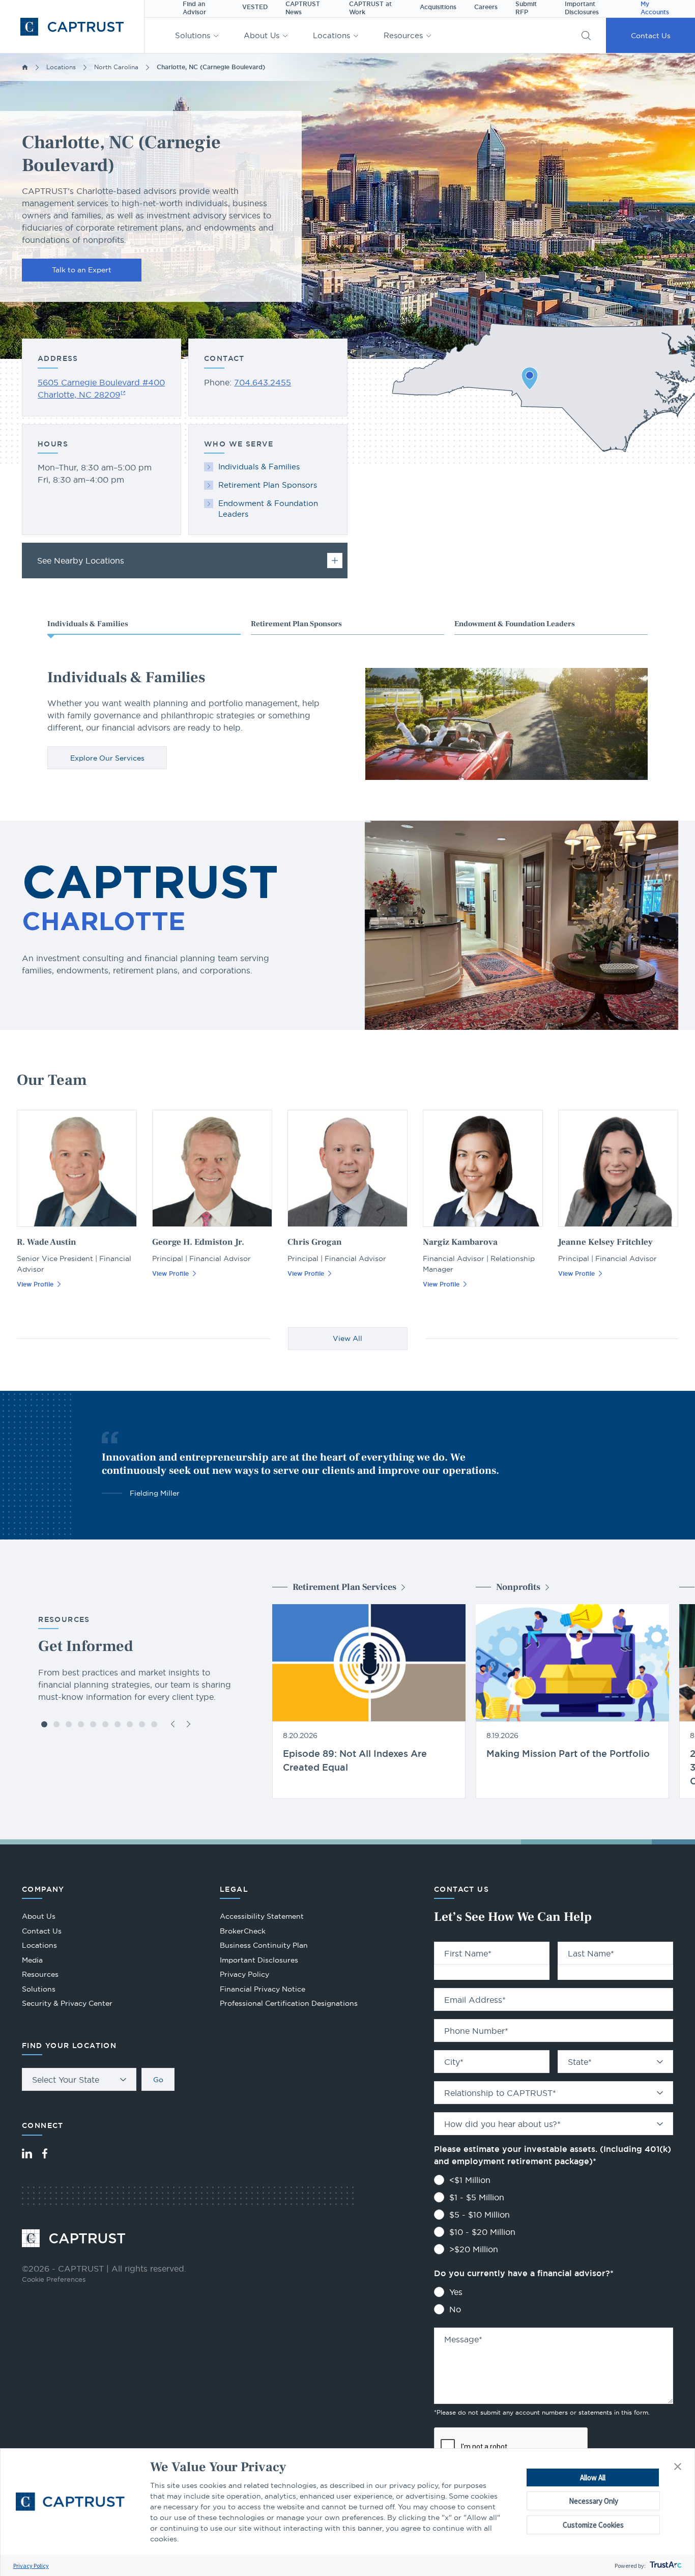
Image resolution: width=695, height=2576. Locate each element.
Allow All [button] (593, 2477)
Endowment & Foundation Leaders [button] (515, 624)
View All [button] (347, 1338)
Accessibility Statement (262, 1916)
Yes (456, 2292)
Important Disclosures (259, 1960)
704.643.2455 (263, 382)
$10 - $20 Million (482, 2232)
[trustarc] (665, 2566)
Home (25, 67)
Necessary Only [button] (593, 2501)
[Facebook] (45, 2153)
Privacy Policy (31, 2566)
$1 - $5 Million (477, 2197)
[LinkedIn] (27, 2153)
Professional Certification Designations (289, 2005)
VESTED (255, 7)
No (455, 2309)
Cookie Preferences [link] (54, 2279)
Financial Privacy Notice (263, 1989)
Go (158, 2080)
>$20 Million (474, 2249)
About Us (262, 35)
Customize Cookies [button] (593, 2525)
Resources (403, 35)
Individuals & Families (259, 467)
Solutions (193, 35)
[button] (678, 2467)
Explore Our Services (107, 758)
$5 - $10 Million (480, 2215)
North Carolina (116, 67)
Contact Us (651, 36)
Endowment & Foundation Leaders (268, 509)
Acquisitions (438, 7)
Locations (331, 35)
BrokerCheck (243, 1932)
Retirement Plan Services (344, 1587)
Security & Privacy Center (67, 2003)
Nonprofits (518, 1587)
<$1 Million (470, 2180)
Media (32, 1960)
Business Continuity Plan (264, 1945)
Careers (486, 7)
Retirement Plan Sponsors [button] (296, 624)
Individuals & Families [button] (88, 624)
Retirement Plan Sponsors (268, 485)
